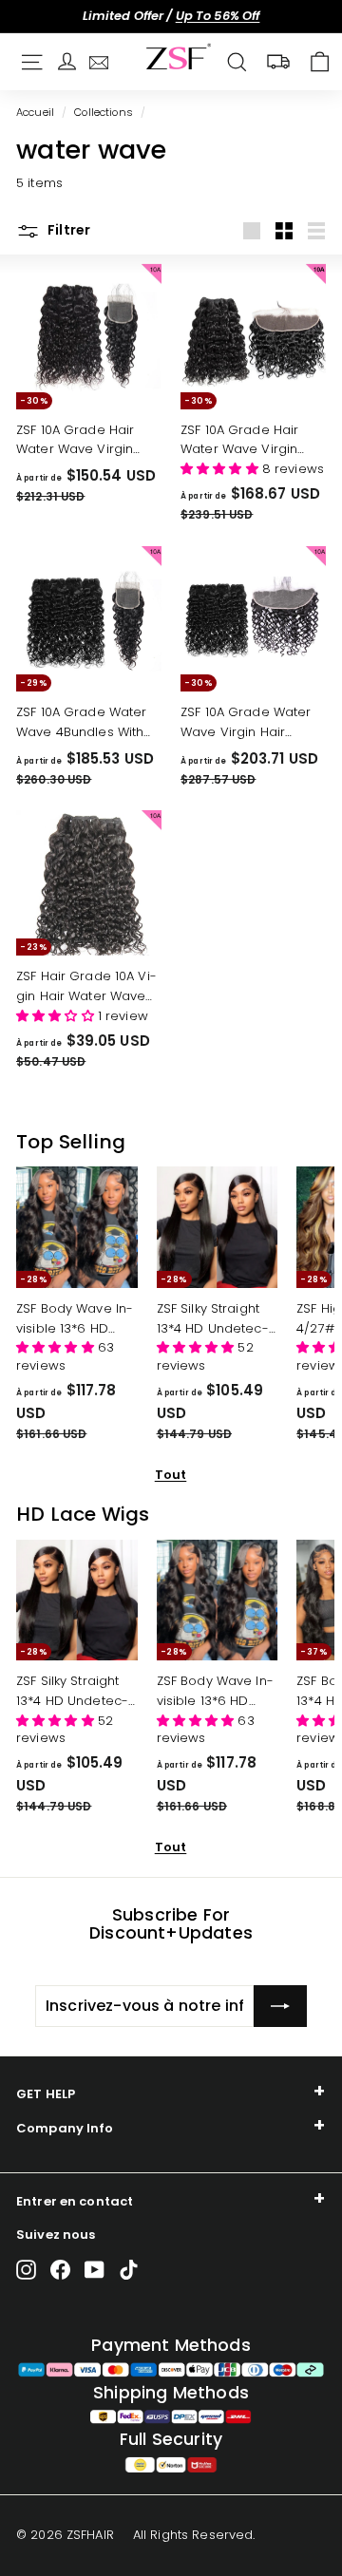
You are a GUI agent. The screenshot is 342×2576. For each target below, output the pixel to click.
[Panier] (320, 62)
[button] (221, 469)
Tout (171, 1475)
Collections (103, 112)
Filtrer (67, 230)
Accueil (35, 112)
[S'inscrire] (280, 2006)
